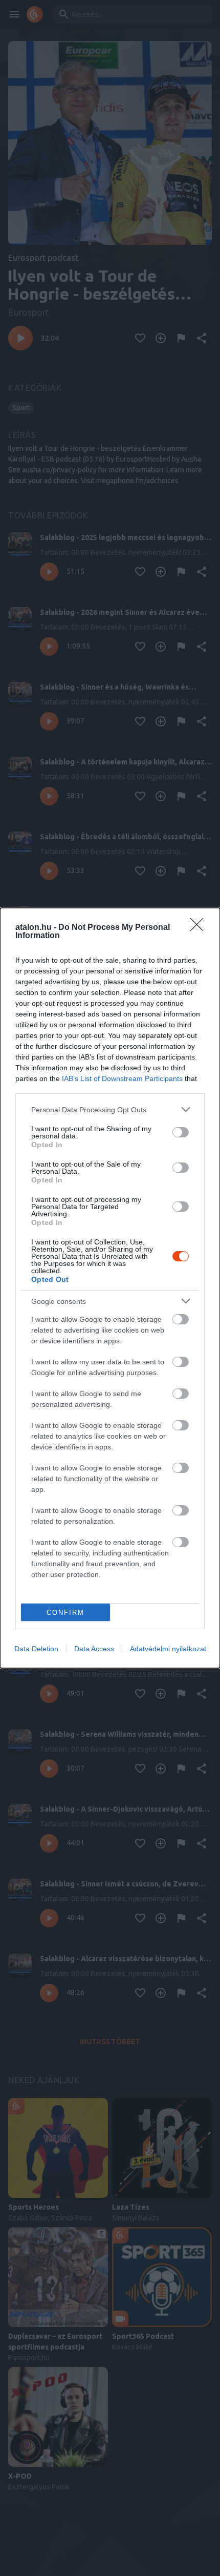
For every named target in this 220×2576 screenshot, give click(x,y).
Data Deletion (36, 1649)
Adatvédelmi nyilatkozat (168, 1649)
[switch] (181, 1132)
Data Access (94, 1649)
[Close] (200, 928)
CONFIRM (65, 1613)
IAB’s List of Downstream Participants (122, 1078)
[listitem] (110, 1109)
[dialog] (110, 1288)
